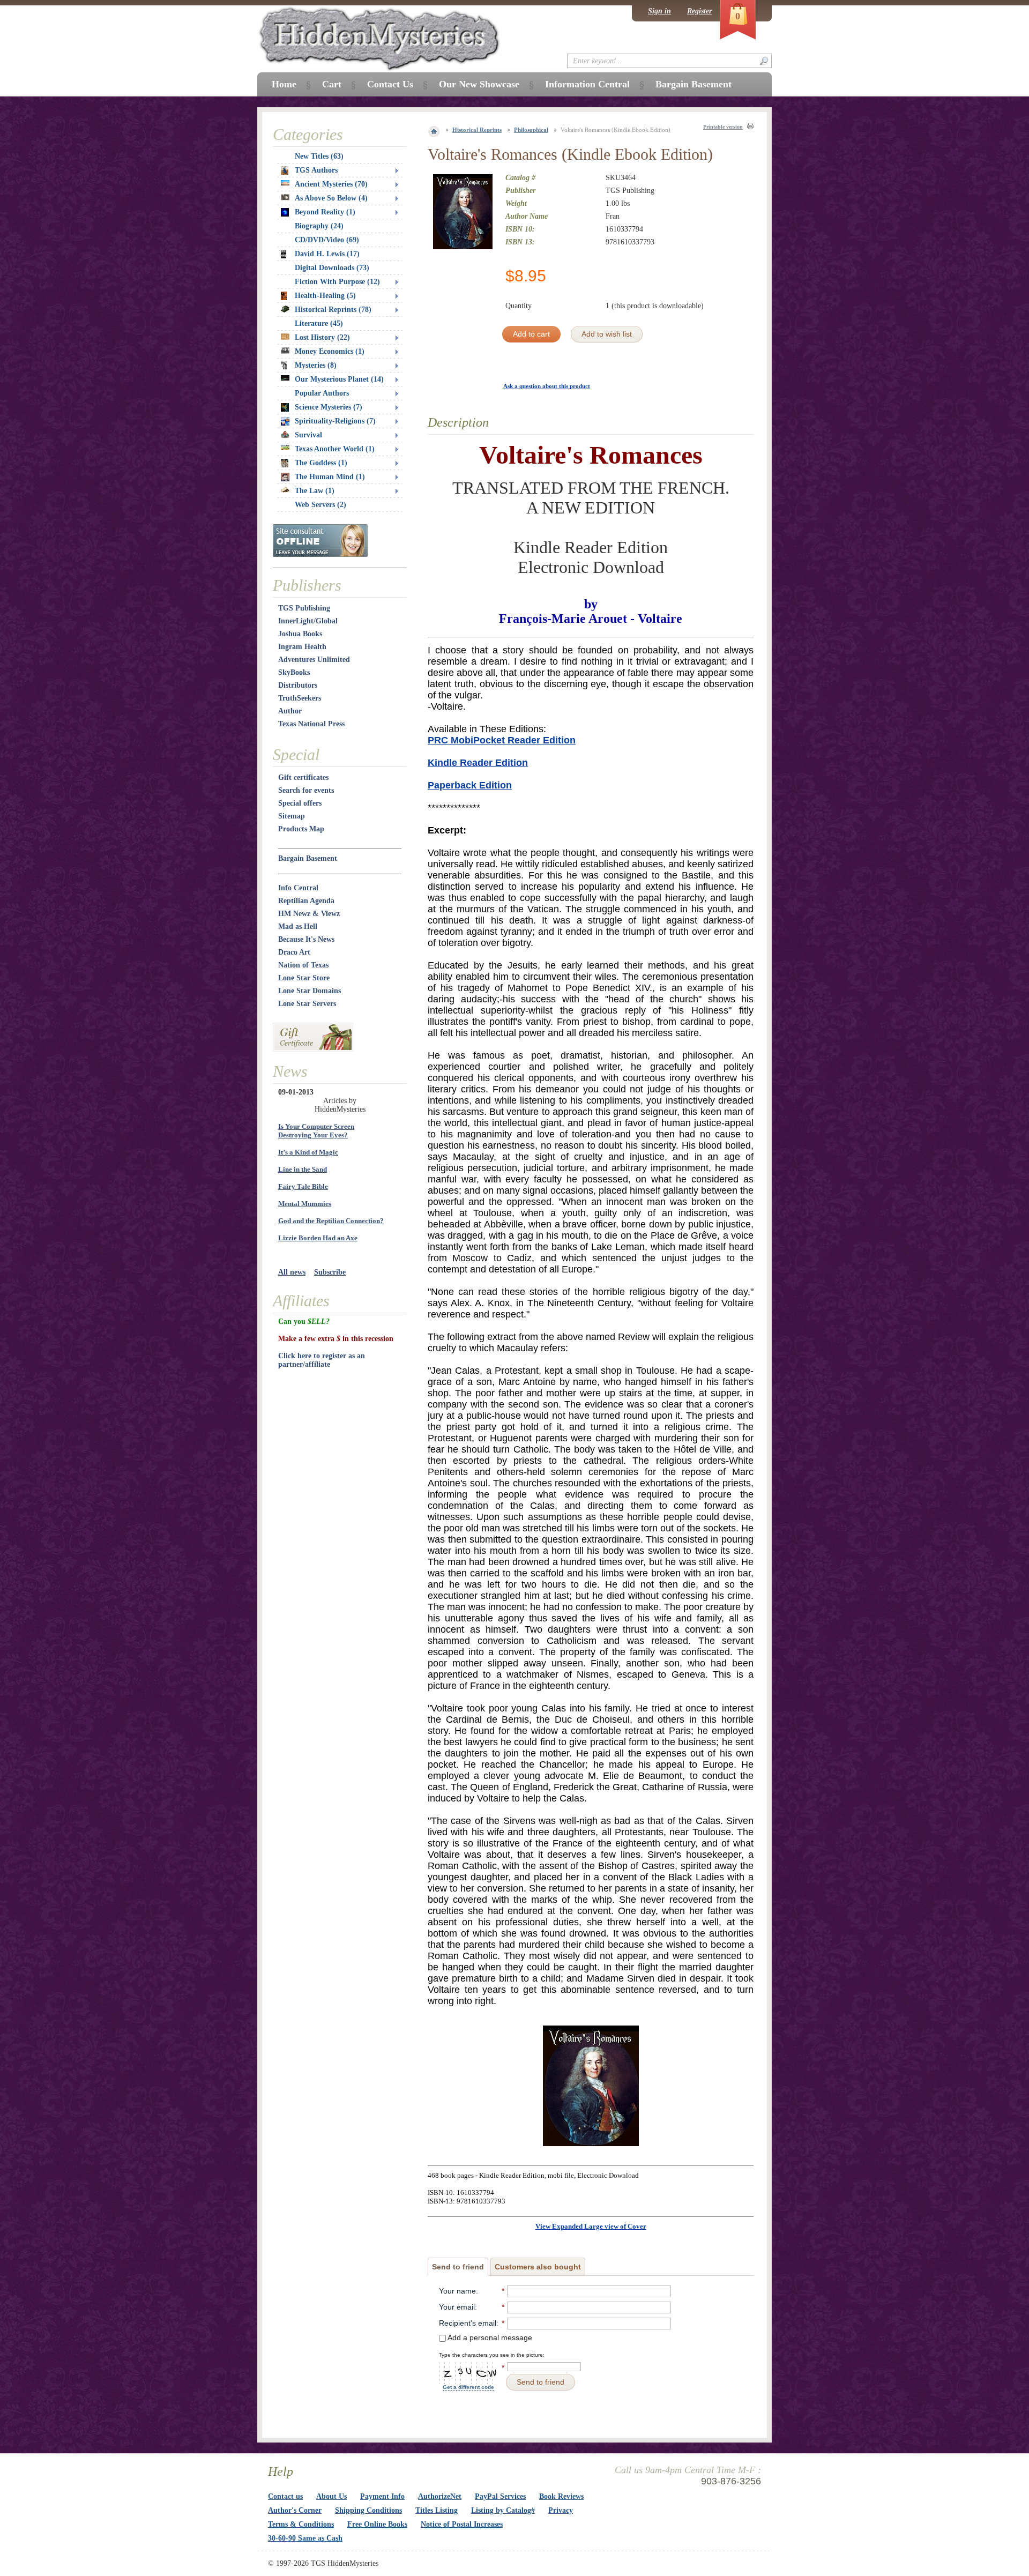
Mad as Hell (298, 926)
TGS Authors (316, 170)
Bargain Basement (308, 858)
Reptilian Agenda (306, 901)
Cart (332, 84)
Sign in (659, 11)
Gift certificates (303, 777)
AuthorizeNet (440, 2496)
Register (699, 11)
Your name (457, 2291)
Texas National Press (311, 724)
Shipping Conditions (368, 2510)
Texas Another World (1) (335, 449)
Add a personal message (489, 2337)
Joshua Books (300, 634)
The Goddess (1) (321, 463)
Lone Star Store (304, 978)
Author (290, 711)
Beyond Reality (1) (325, 212)
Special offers (300, 803)
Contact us (285, 2496)
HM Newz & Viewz (309, 914)
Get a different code (468, 2387)
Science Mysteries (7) (329, 407)
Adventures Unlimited (314, 660)
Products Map (301, 829)
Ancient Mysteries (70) (331, 184)
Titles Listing (437, 2510)
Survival (308, 435)
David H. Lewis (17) (327, 254)
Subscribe (330, 1272)
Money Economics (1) (330, 351)
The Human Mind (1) (330, 477)
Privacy (561, 2510)
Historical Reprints (477, 130)
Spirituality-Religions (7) (335, 421)
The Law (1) (315, 491)
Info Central (298, 888)
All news (292, 1272)
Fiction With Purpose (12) (337, 282)
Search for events (306, 790)
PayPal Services (500, 2496)
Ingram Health (302, 647)
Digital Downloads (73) (332, 268)
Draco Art (294, 952)
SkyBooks (294, 672)
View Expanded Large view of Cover (591, 2226)
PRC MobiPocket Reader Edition (502, 740)
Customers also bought (538, 2267)
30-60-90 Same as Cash (305, 2538)
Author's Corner (295, 2510)
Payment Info (382, 2496)
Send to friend (458, 2267)
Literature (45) (319, 323)
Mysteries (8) (316, 365)
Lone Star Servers (307, 1004)
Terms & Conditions (301, 2524)
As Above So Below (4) (331, 198)
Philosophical (531, 130)
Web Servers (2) (320, 505)
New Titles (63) (319, 156)
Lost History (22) (322, 337)
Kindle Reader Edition (478, 763)
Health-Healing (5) (325, 296)
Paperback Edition (470, 785)
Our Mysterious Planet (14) (339, 379)
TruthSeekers (300, 698)
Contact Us (390, 84)
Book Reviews (561, 2496)
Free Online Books (377, 2524)
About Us (331, 2496)
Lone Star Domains (310, 991)
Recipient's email (468, 2323)
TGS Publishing (304, 608)
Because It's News (306, 939)
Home (284, 84)
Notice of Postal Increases (462, 2524)
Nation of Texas (303, 965)
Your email (457, 2307)
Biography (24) (319, 226)
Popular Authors (322, 393)
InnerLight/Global (308, 621)
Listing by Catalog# (503, 2510)
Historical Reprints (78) (333, 310)
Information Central (587, 84)
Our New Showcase (479, 84)
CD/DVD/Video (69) (327, 240)
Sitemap (292, 816)
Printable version (723, 127)
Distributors (298, 685)
